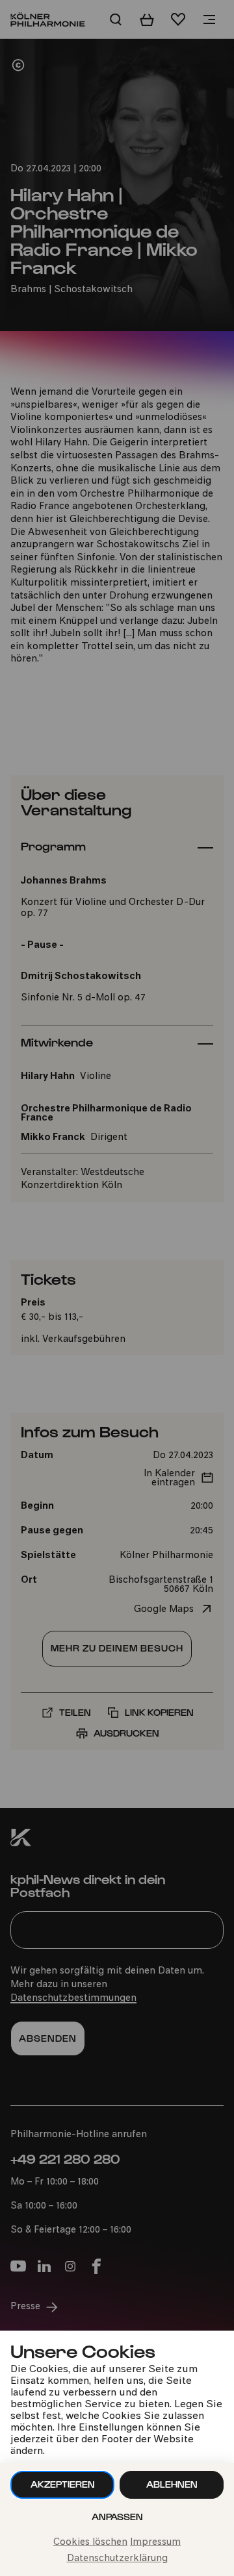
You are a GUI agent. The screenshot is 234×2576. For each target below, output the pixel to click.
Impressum (155, 2543)
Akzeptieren (63, 2484)
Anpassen (117, 2517)
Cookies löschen (90, 2543)
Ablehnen (172, 2484)
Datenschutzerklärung (117, 2559)
